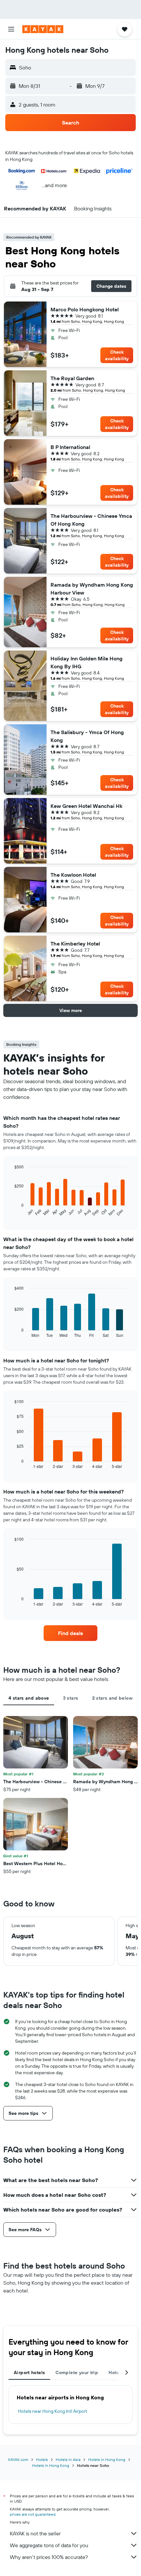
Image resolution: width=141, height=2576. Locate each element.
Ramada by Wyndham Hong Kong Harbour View (92, 589)
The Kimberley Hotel (75, 944)
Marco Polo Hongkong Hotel (85, 309)
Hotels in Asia (68, 2459)
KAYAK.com (18, 2459)
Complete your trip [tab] (77, 2372)
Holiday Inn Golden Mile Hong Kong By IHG (87, 662)
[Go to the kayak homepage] (43, 29)
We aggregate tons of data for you (49, 2545)
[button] (11, 29)
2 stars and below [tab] (112, 1698)
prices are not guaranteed (33, 2514)
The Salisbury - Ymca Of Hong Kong (87, 736)
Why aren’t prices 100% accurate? (49, 2557)
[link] (70, 1633)
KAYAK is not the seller (35, 2533)
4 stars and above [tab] (29, 1698)
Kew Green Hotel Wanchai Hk (86, 806)
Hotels (42, 2459)
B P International (70, 447)
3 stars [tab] (71, 1698)
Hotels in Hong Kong (107, 2459)
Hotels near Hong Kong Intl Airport (53, 2411)
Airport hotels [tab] (29, 2372)
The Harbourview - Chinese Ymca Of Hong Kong (91, 520)
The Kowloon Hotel (73, 875)
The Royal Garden (72, 378)
